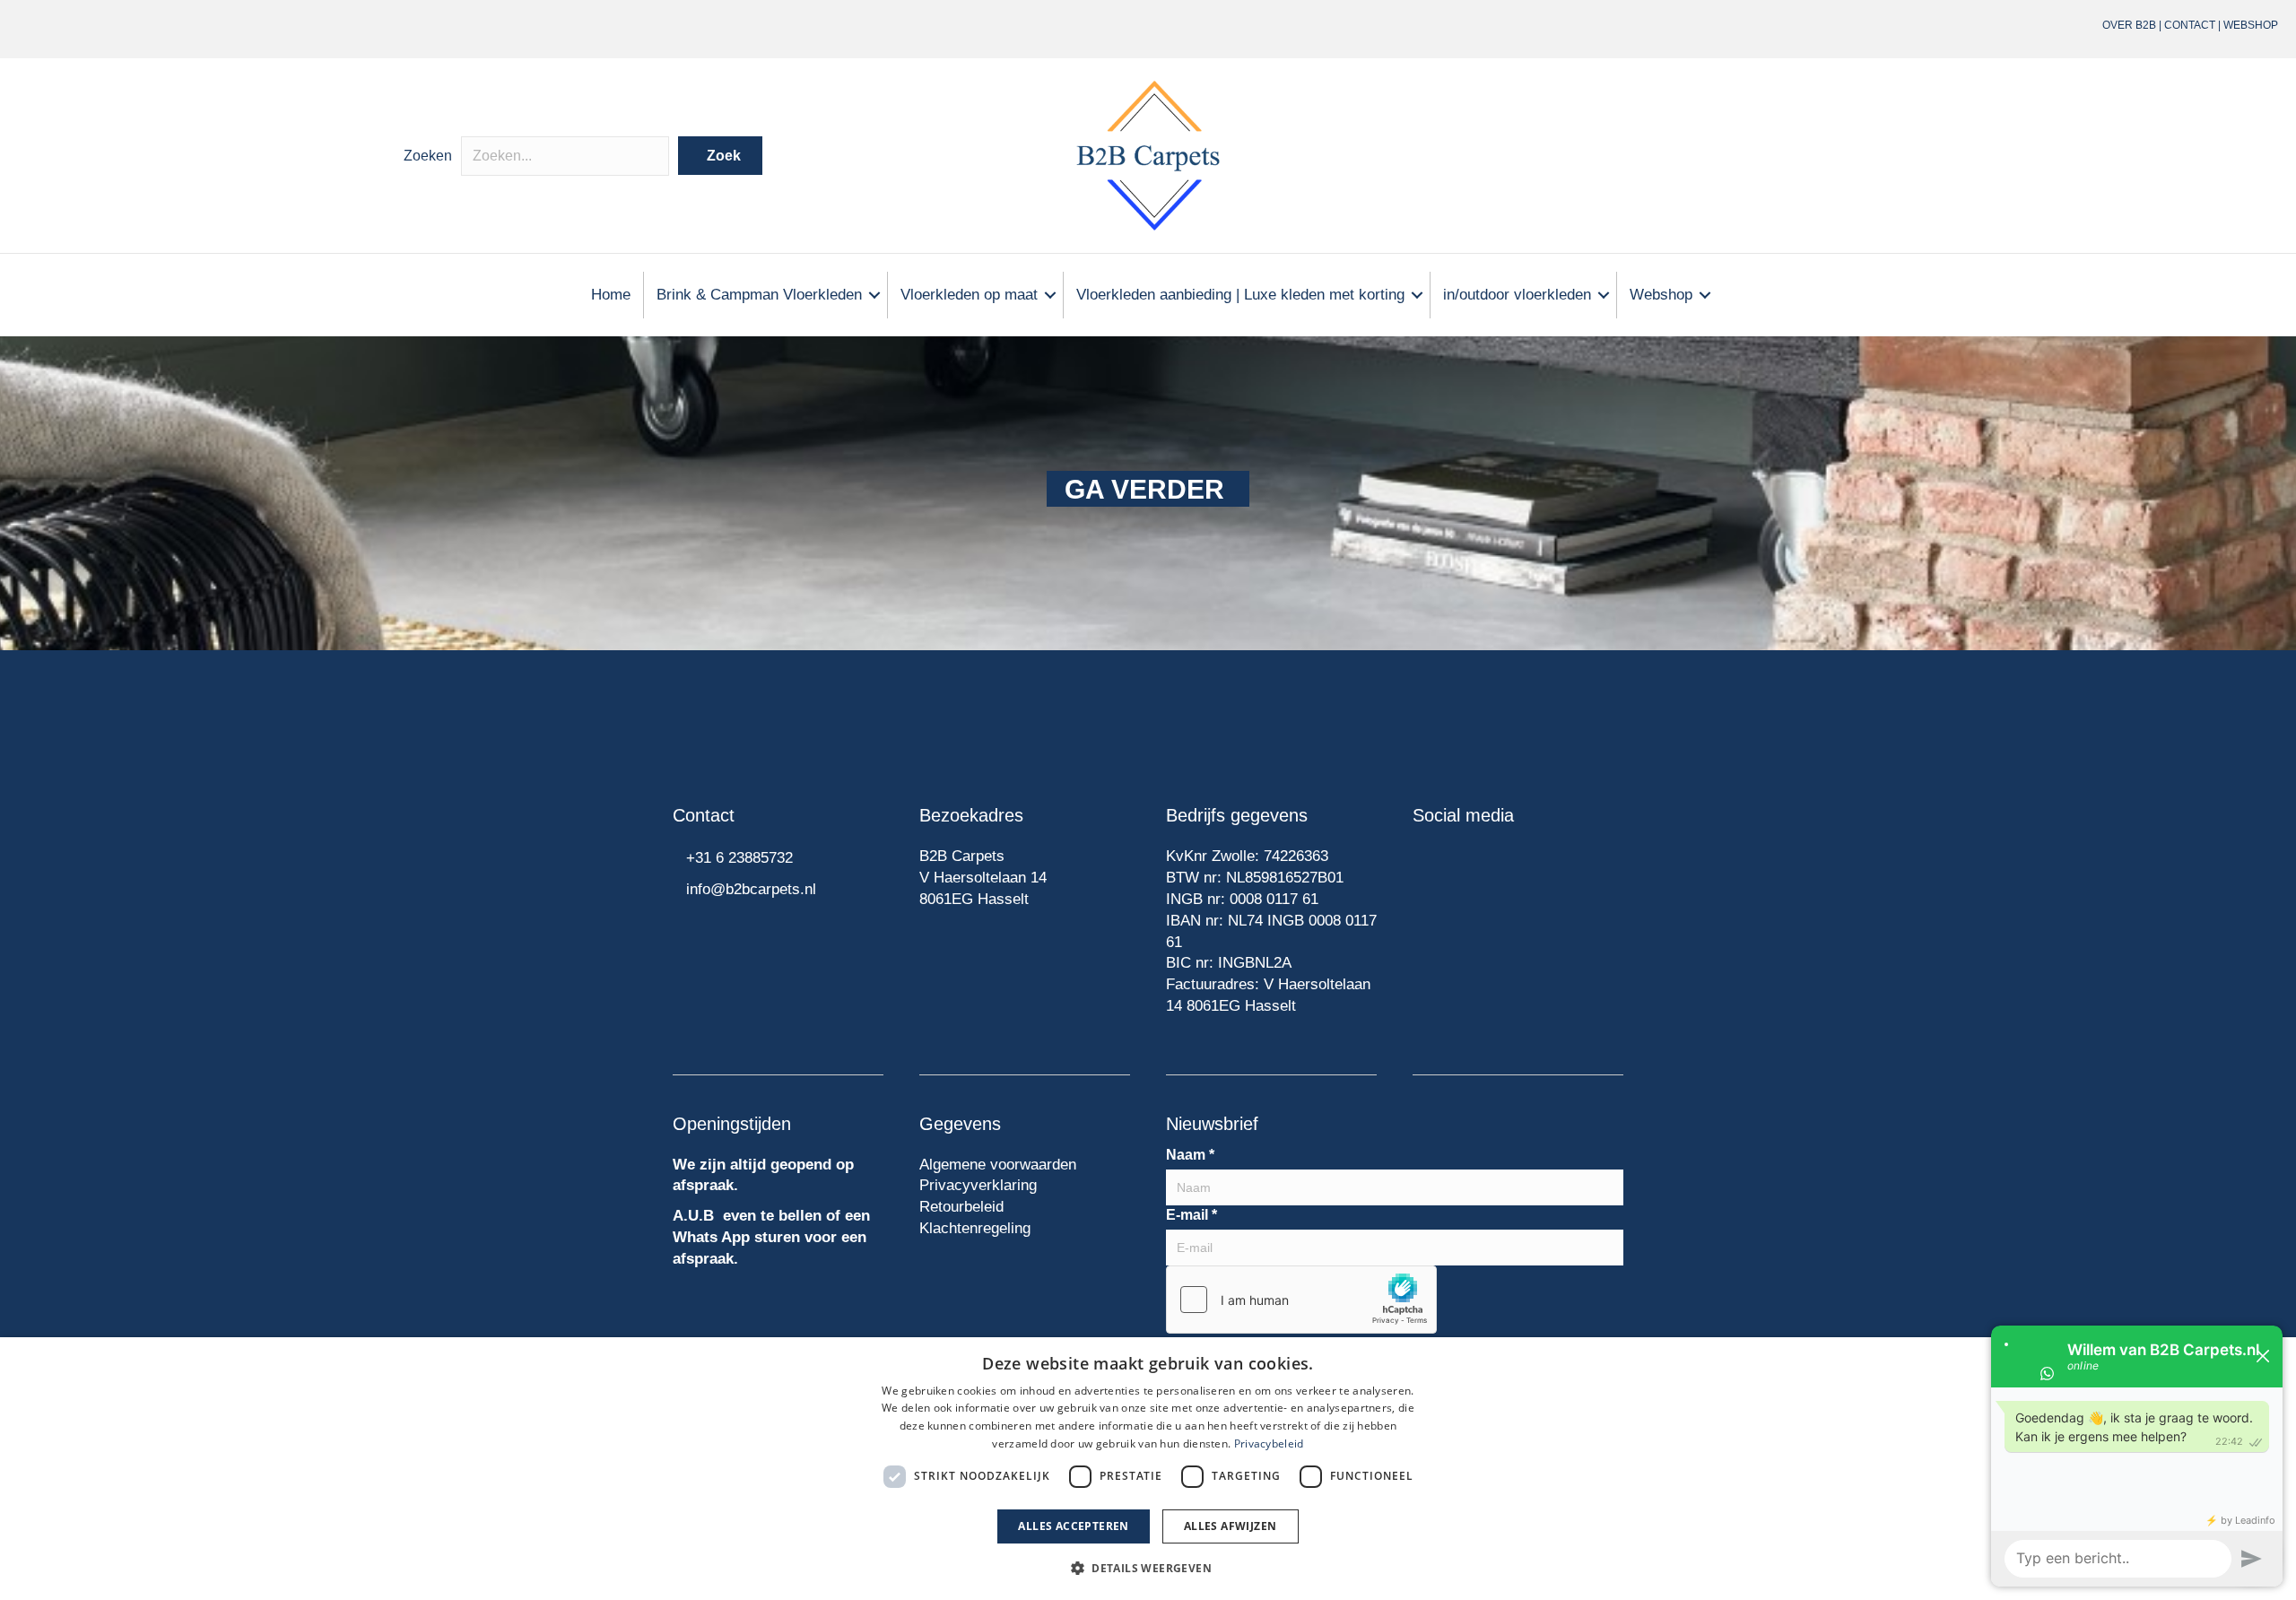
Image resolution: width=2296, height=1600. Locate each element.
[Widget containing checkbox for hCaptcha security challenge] (1301, 1300)
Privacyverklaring (978, 1185)
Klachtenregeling (975, 1228)
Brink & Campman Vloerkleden (759, 295)
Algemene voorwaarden (998, 1165)
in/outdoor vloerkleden (1517, 295)
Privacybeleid (1269, 1443)
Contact (2190, 25)
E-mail (1191, 1215)
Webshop (2251, 25)
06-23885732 (410, 29)
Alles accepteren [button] (1073, 1526)
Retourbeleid (961, 1207)
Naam (1190, 1155)
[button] (720, 156)
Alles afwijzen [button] (1231, 1526)
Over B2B (2129, 25)
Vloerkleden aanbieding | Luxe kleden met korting (1240, 295)
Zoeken (428, 156)
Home (611, 295)
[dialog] (1148, 1469)
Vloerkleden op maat (969, 295)
